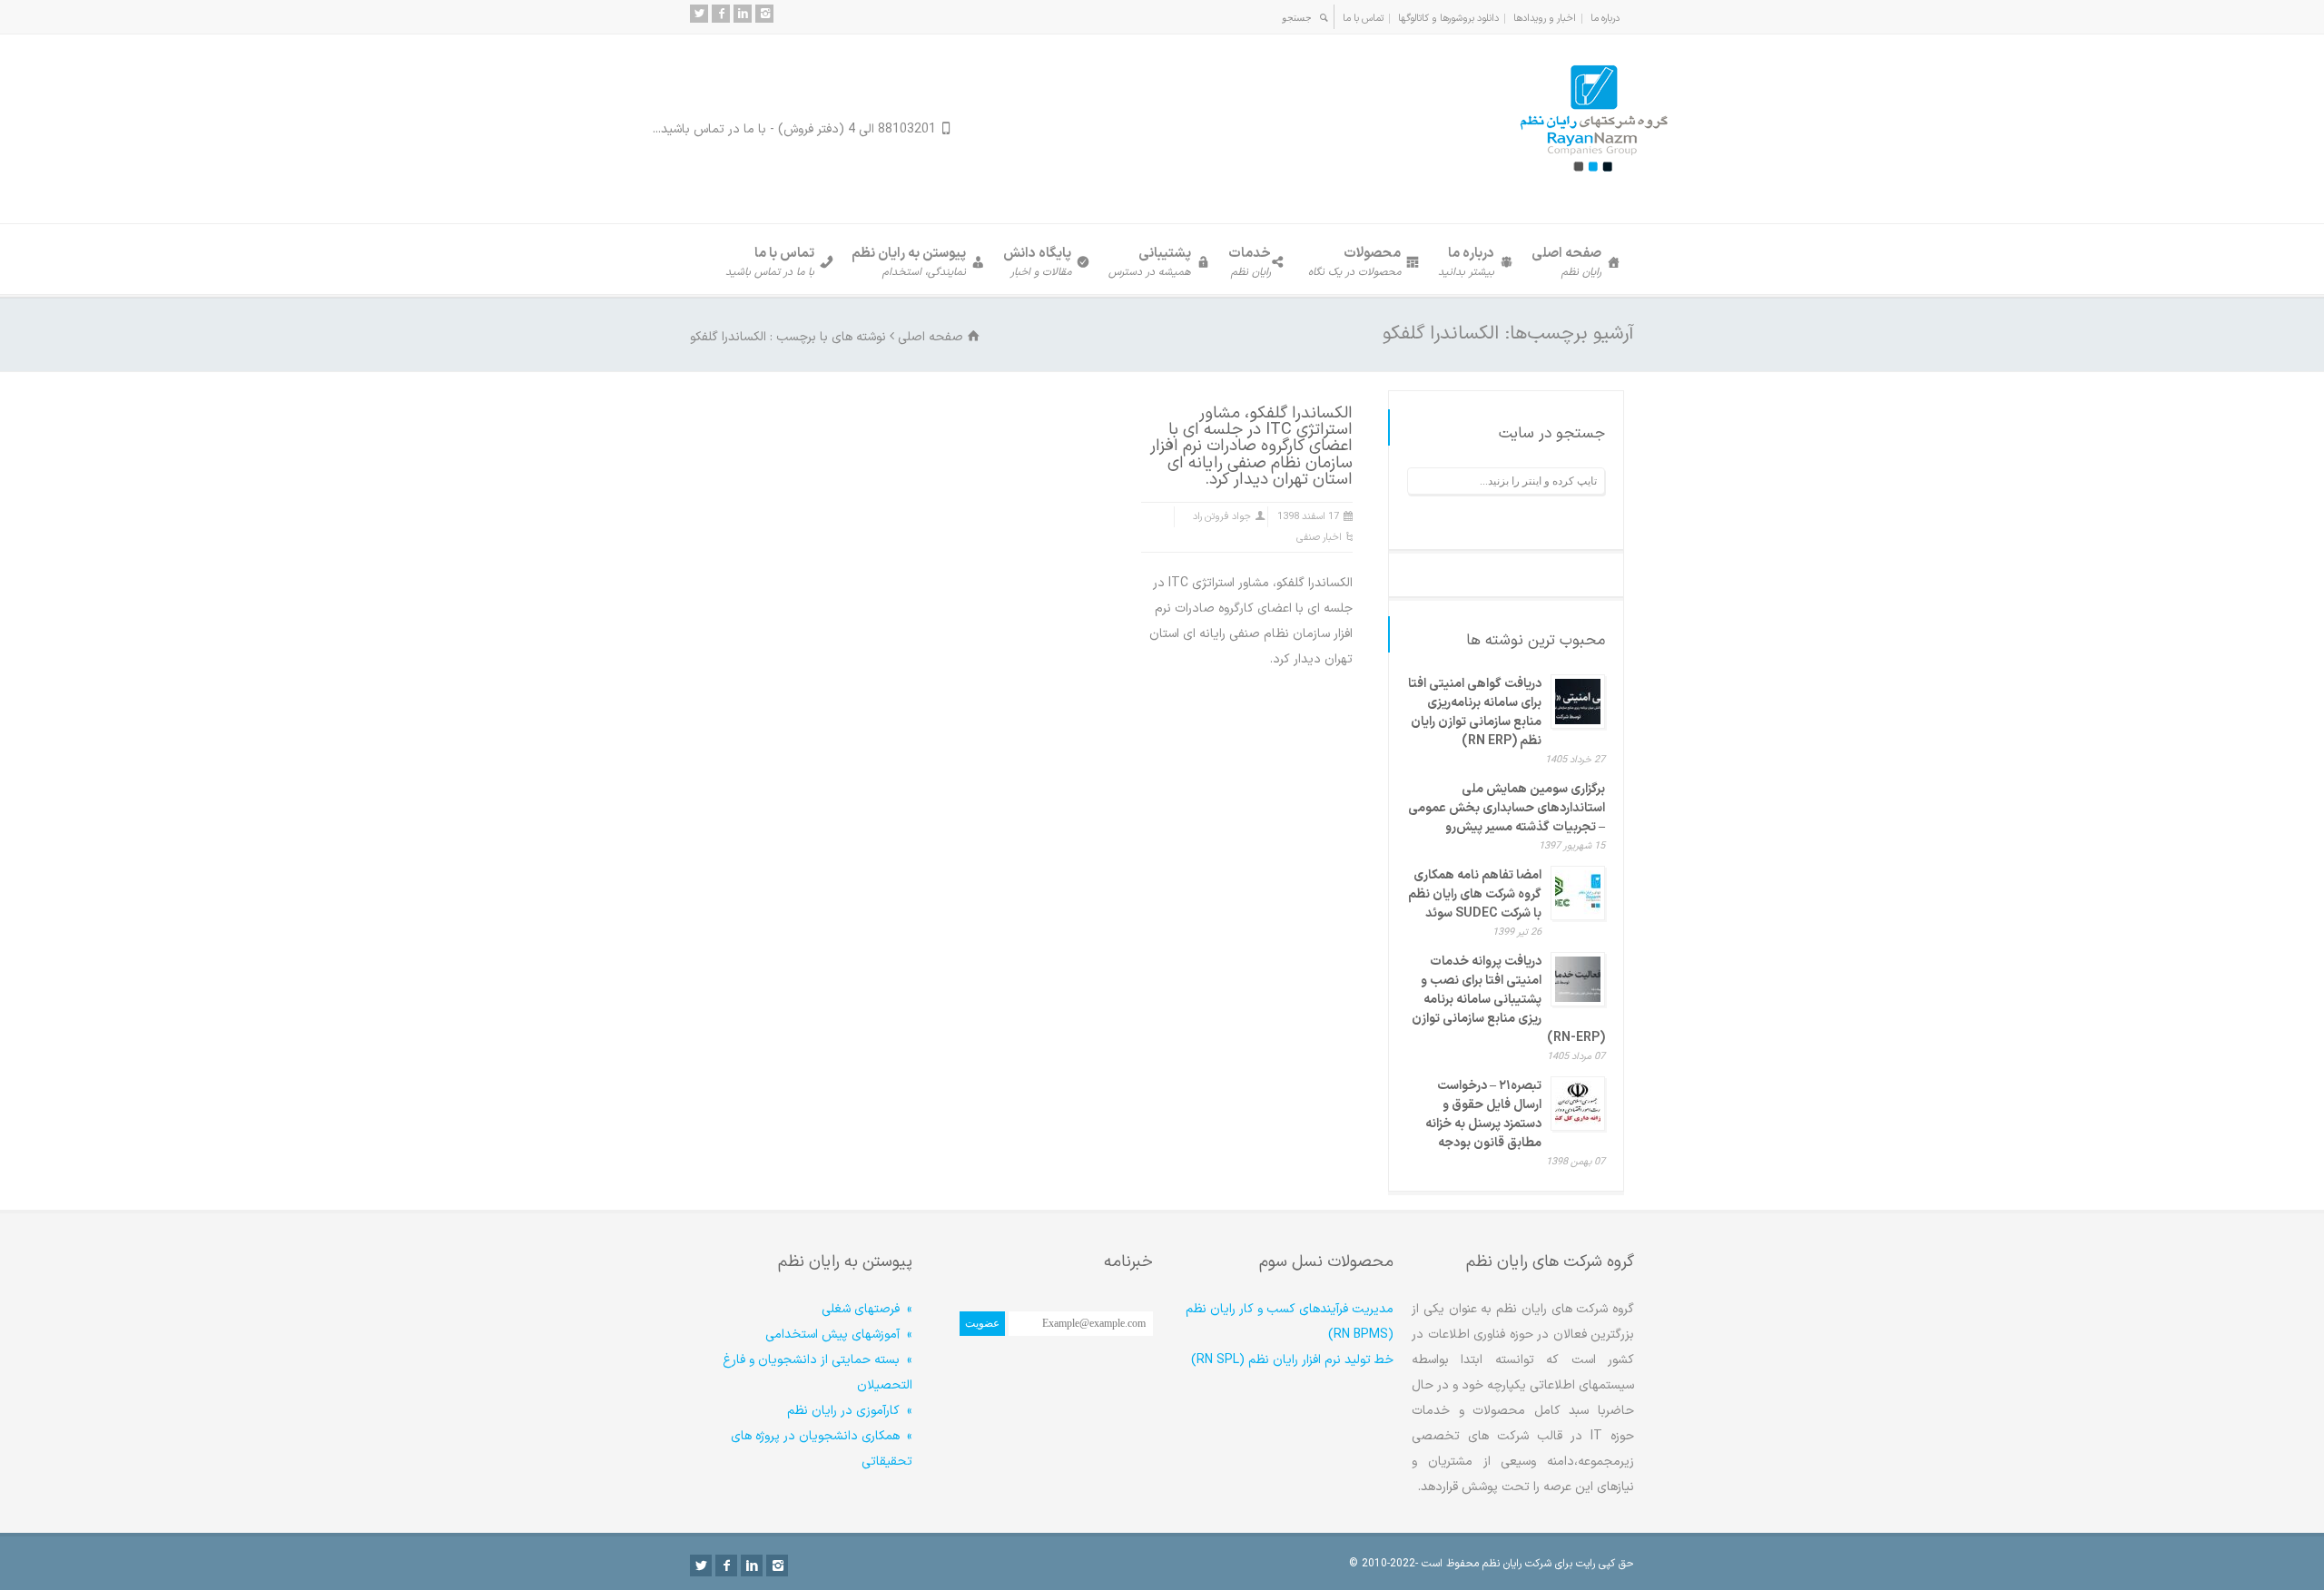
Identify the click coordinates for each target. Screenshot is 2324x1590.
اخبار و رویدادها (1545, 19)
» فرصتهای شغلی (867, 1309)
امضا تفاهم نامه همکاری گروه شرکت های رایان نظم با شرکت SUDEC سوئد (1475, 894)
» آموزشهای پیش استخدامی (839, 1335)
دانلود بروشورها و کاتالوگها (1448, 19)
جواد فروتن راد (1222, 517)
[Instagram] (764, 14)
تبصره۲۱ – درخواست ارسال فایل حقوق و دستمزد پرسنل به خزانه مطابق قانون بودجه (1483, 1114)
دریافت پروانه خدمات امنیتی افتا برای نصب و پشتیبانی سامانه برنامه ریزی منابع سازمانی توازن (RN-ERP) (1508, 1000)
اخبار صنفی (1319, 538)
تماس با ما (1363, 19)
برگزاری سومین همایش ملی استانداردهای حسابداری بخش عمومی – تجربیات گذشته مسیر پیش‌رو (1507, 808)
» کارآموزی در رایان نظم (850, 1411)
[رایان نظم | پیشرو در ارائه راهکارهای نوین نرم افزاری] (1593, 187)
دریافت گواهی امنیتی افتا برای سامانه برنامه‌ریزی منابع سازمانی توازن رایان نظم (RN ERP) (1475, 712)
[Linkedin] (743, 14)
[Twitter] (699, 14)
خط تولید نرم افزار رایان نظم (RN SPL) (1292, 1360)
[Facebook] (721, 14)
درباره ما (1605, 19)
